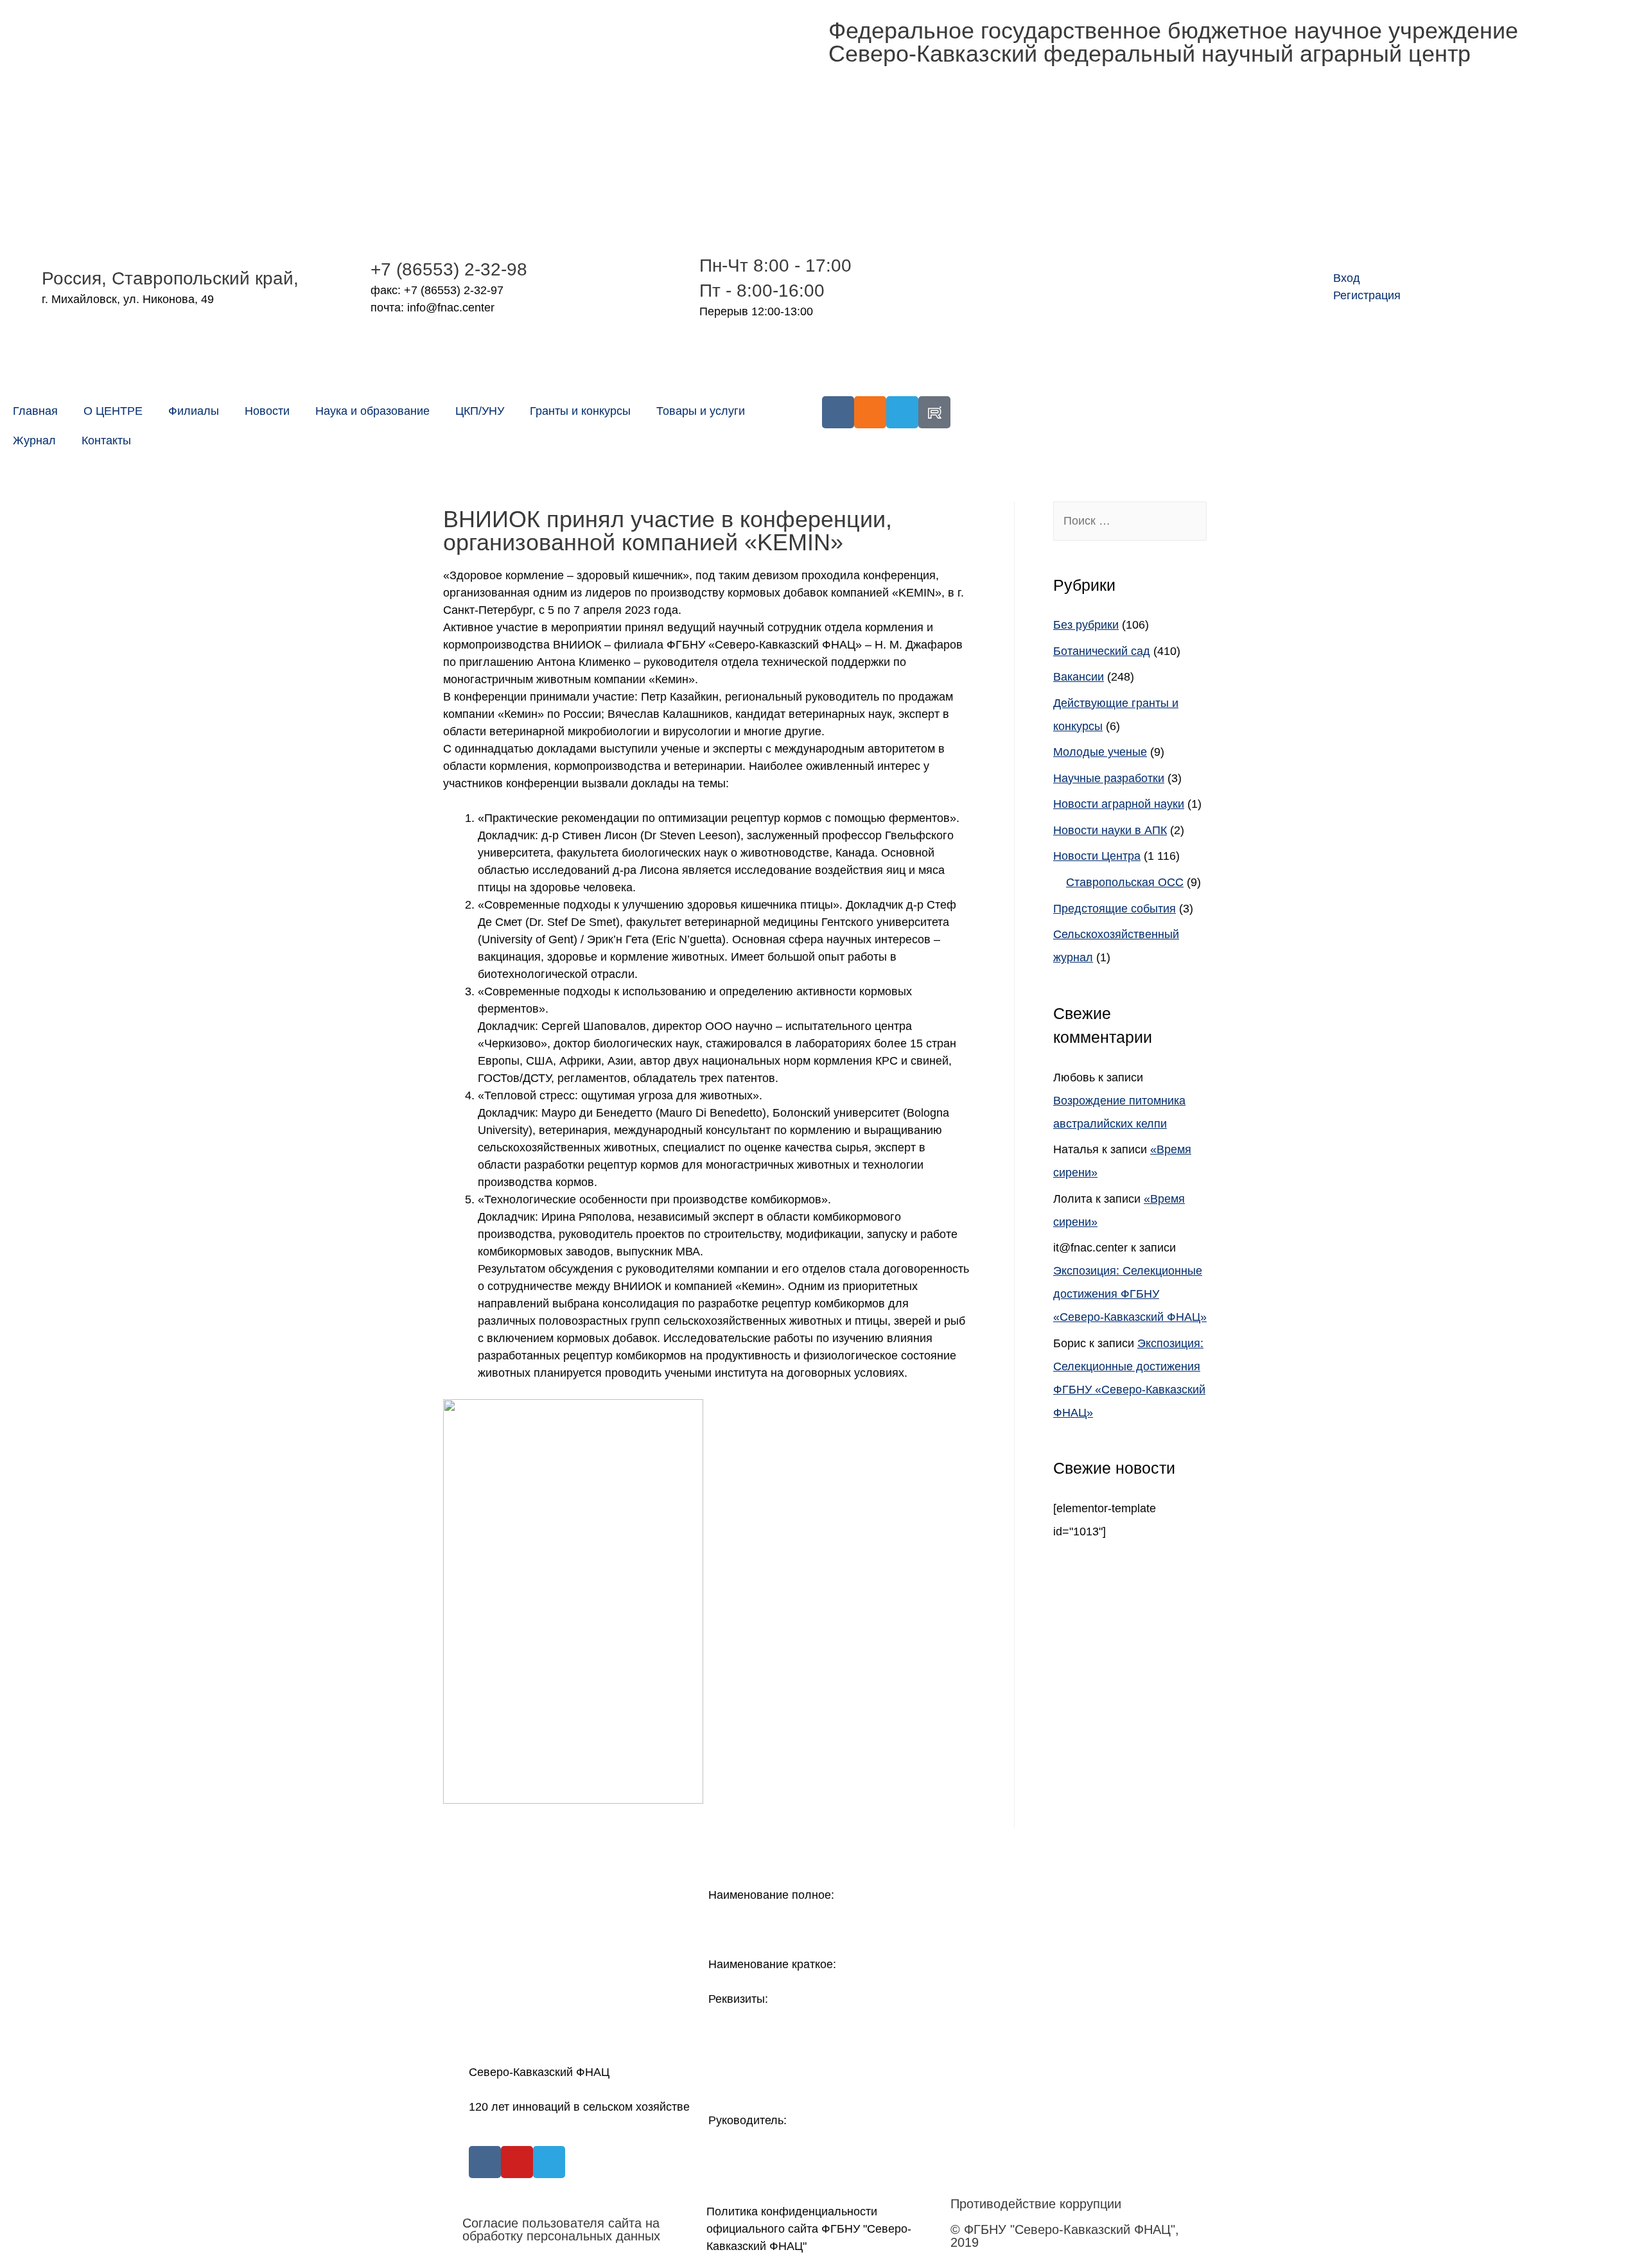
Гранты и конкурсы (580, 411)
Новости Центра (1097, 856)
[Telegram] (902, 412)
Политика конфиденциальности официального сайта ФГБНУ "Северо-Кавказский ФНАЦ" (809, 2229)
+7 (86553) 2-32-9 (444, 269)
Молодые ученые (1100, 752)
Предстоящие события (1115, 909)
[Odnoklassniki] (870, 412)
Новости (267, 411)
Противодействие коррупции (1036, 2204)
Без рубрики (1086, 625)
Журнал (34, 441)
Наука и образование (372, 411)
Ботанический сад (1102, 651)
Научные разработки (1109, 778)
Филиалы (194, 411)
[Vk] (838, 412)
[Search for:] (1130, 521)
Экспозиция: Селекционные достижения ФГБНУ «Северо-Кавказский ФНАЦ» (1130, 1294)
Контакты (106, 441)
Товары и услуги (701, 411)
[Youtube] (517, 2162)
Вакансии (1079, 677)
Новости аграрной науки (1119, 804)
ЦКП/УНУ (480, 411)
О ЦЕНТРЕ (113, 411)
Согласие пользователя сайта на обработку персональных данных (561, 2229)
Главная (35, 411)
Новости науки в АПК (1110, 830)
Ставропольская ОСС (1125, 882)
